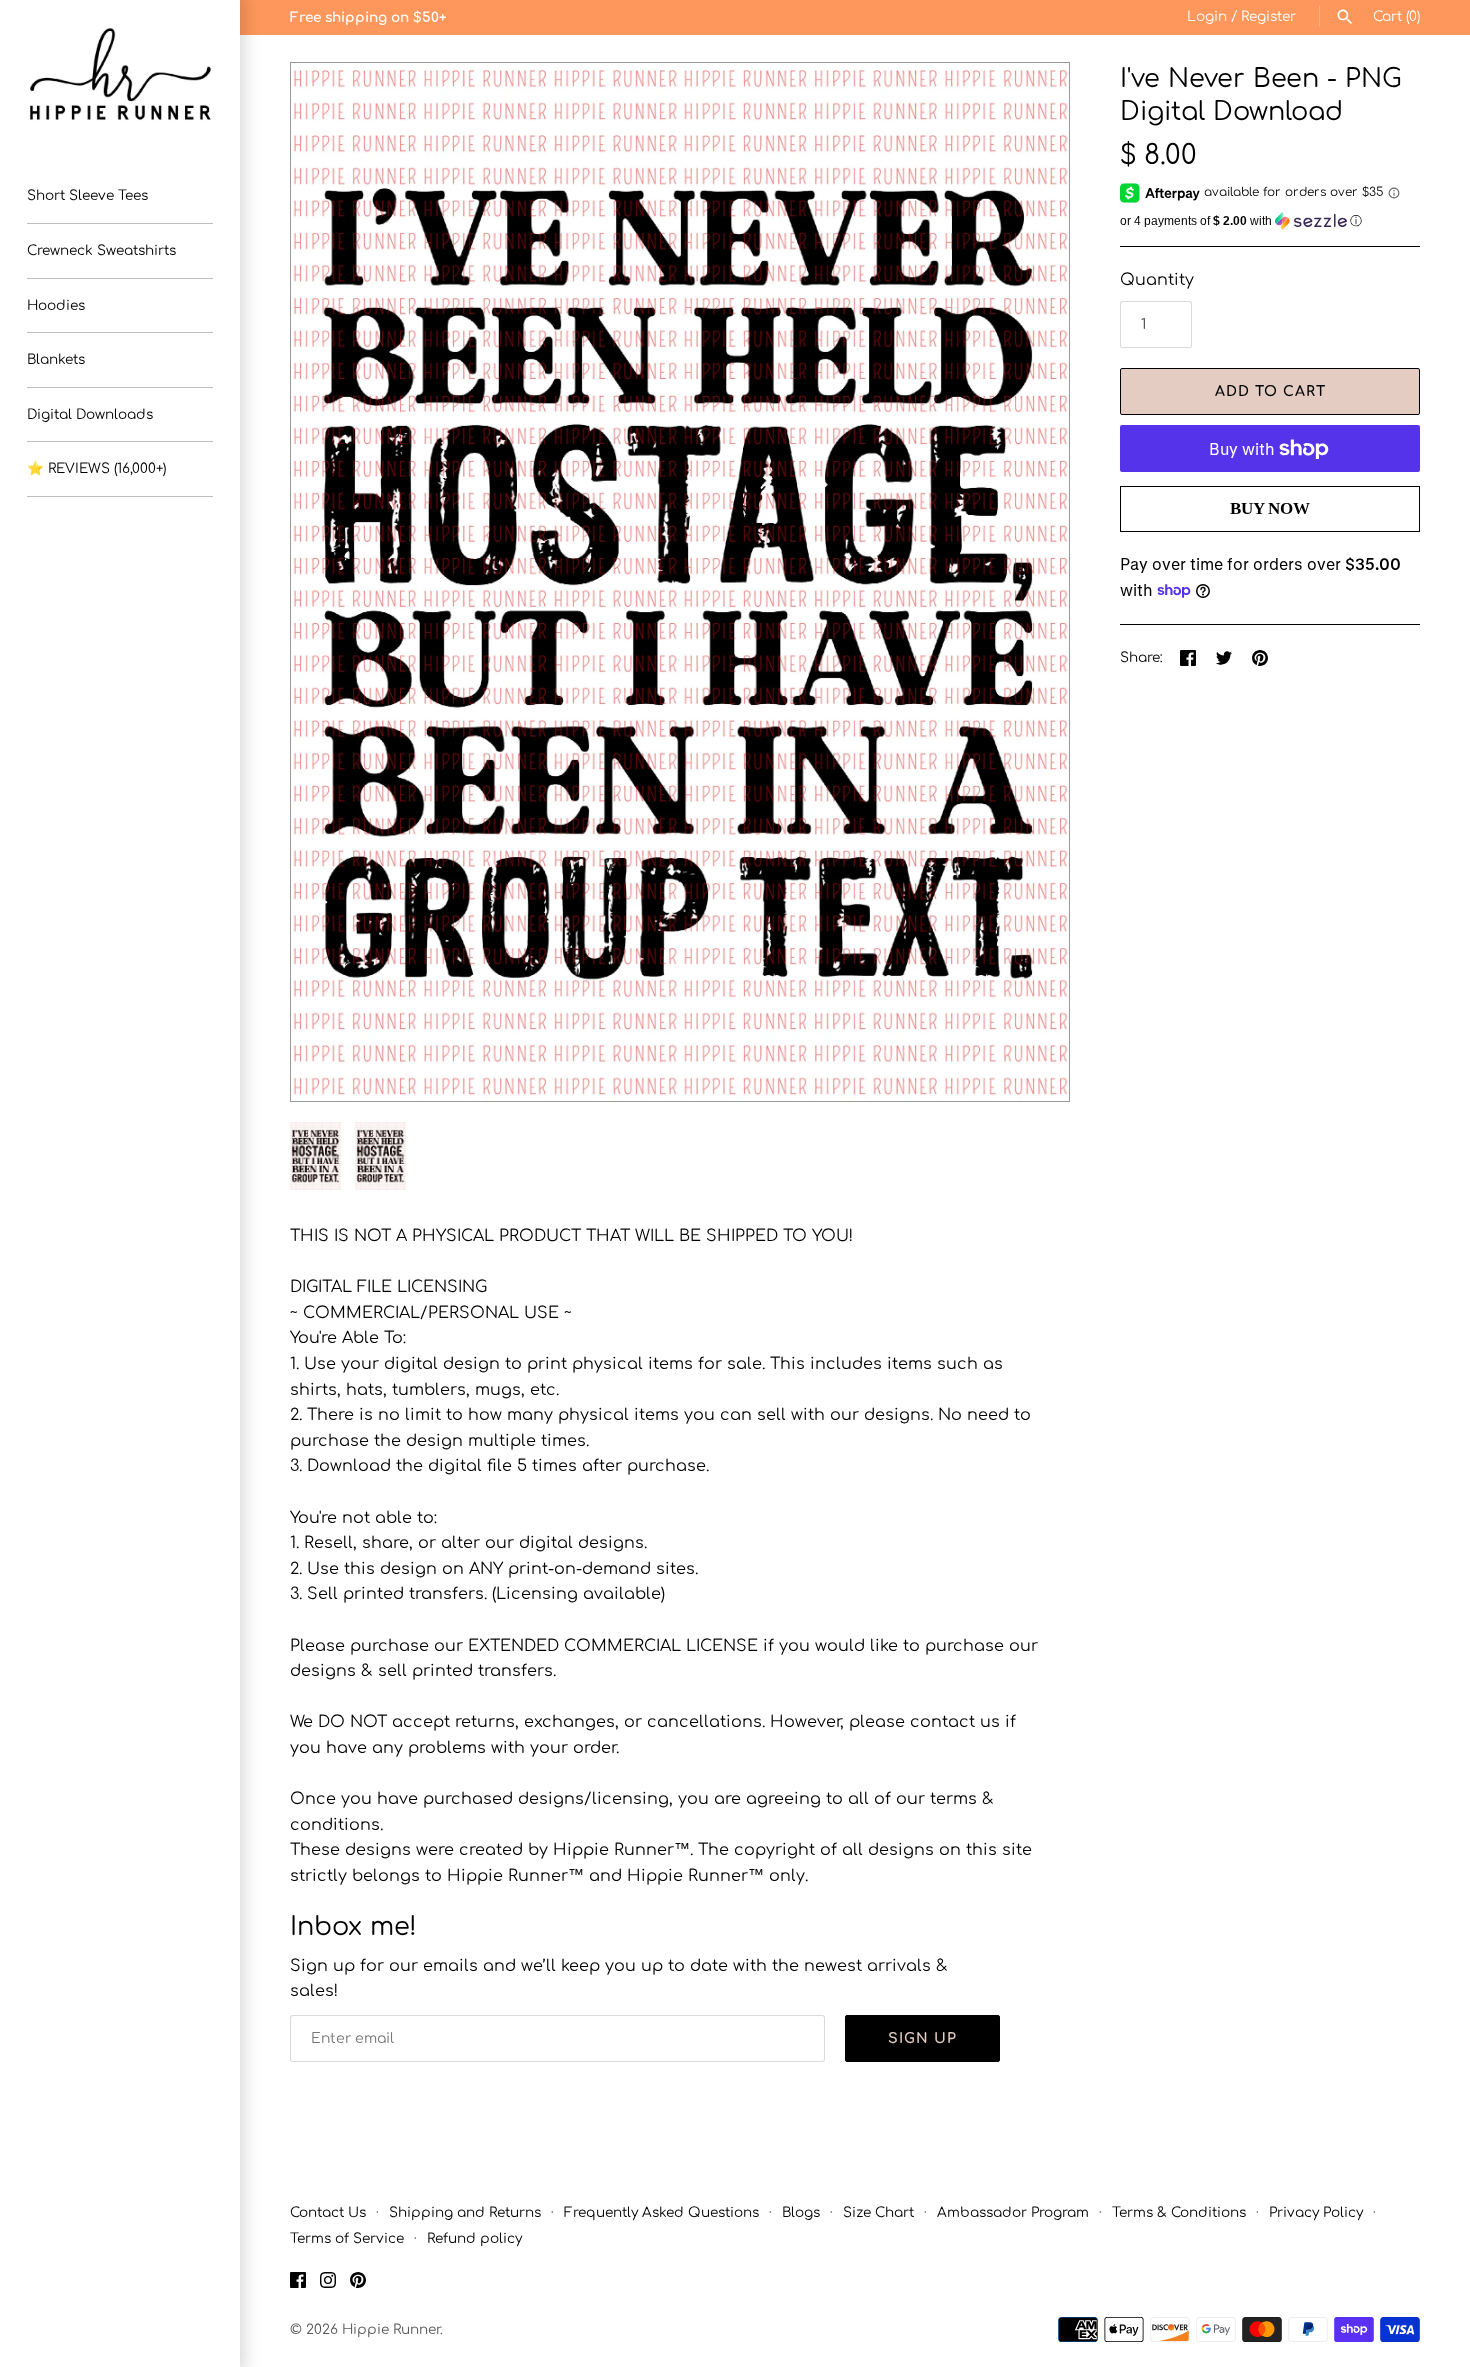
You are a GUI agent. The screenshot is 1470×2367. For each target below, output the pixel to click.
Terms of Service (347, 2238)
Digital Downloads (90, 414)
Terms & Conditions (1179, 2212)
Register (1268, 16)
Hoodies (56, 305)
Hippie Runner (391, 2329)
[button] (1027, 582)
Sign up (922, 2038)
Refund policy (474, 2238)
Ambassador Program (1013, 2212)
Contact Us (328, 2212)
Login (1207, 16)
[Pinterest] (358, 2284)
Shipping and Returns (465, 2212)
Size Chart (878, 2212)
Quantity (1157, 280)
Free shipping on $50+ (368, 17)
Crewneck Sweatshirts (101, 250)
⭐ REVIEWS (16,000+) (96, 468)
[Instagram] (328, 2284)
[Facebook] (298, 2284)
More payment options (1270, 541)
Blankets (56, 359)
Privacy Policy (1316, 2212)
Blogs (801, 2212)
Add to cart (1270, 391)
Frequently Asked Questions (661, 2212)
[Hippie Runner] (120, 74)
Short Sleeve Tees (87, 195)
